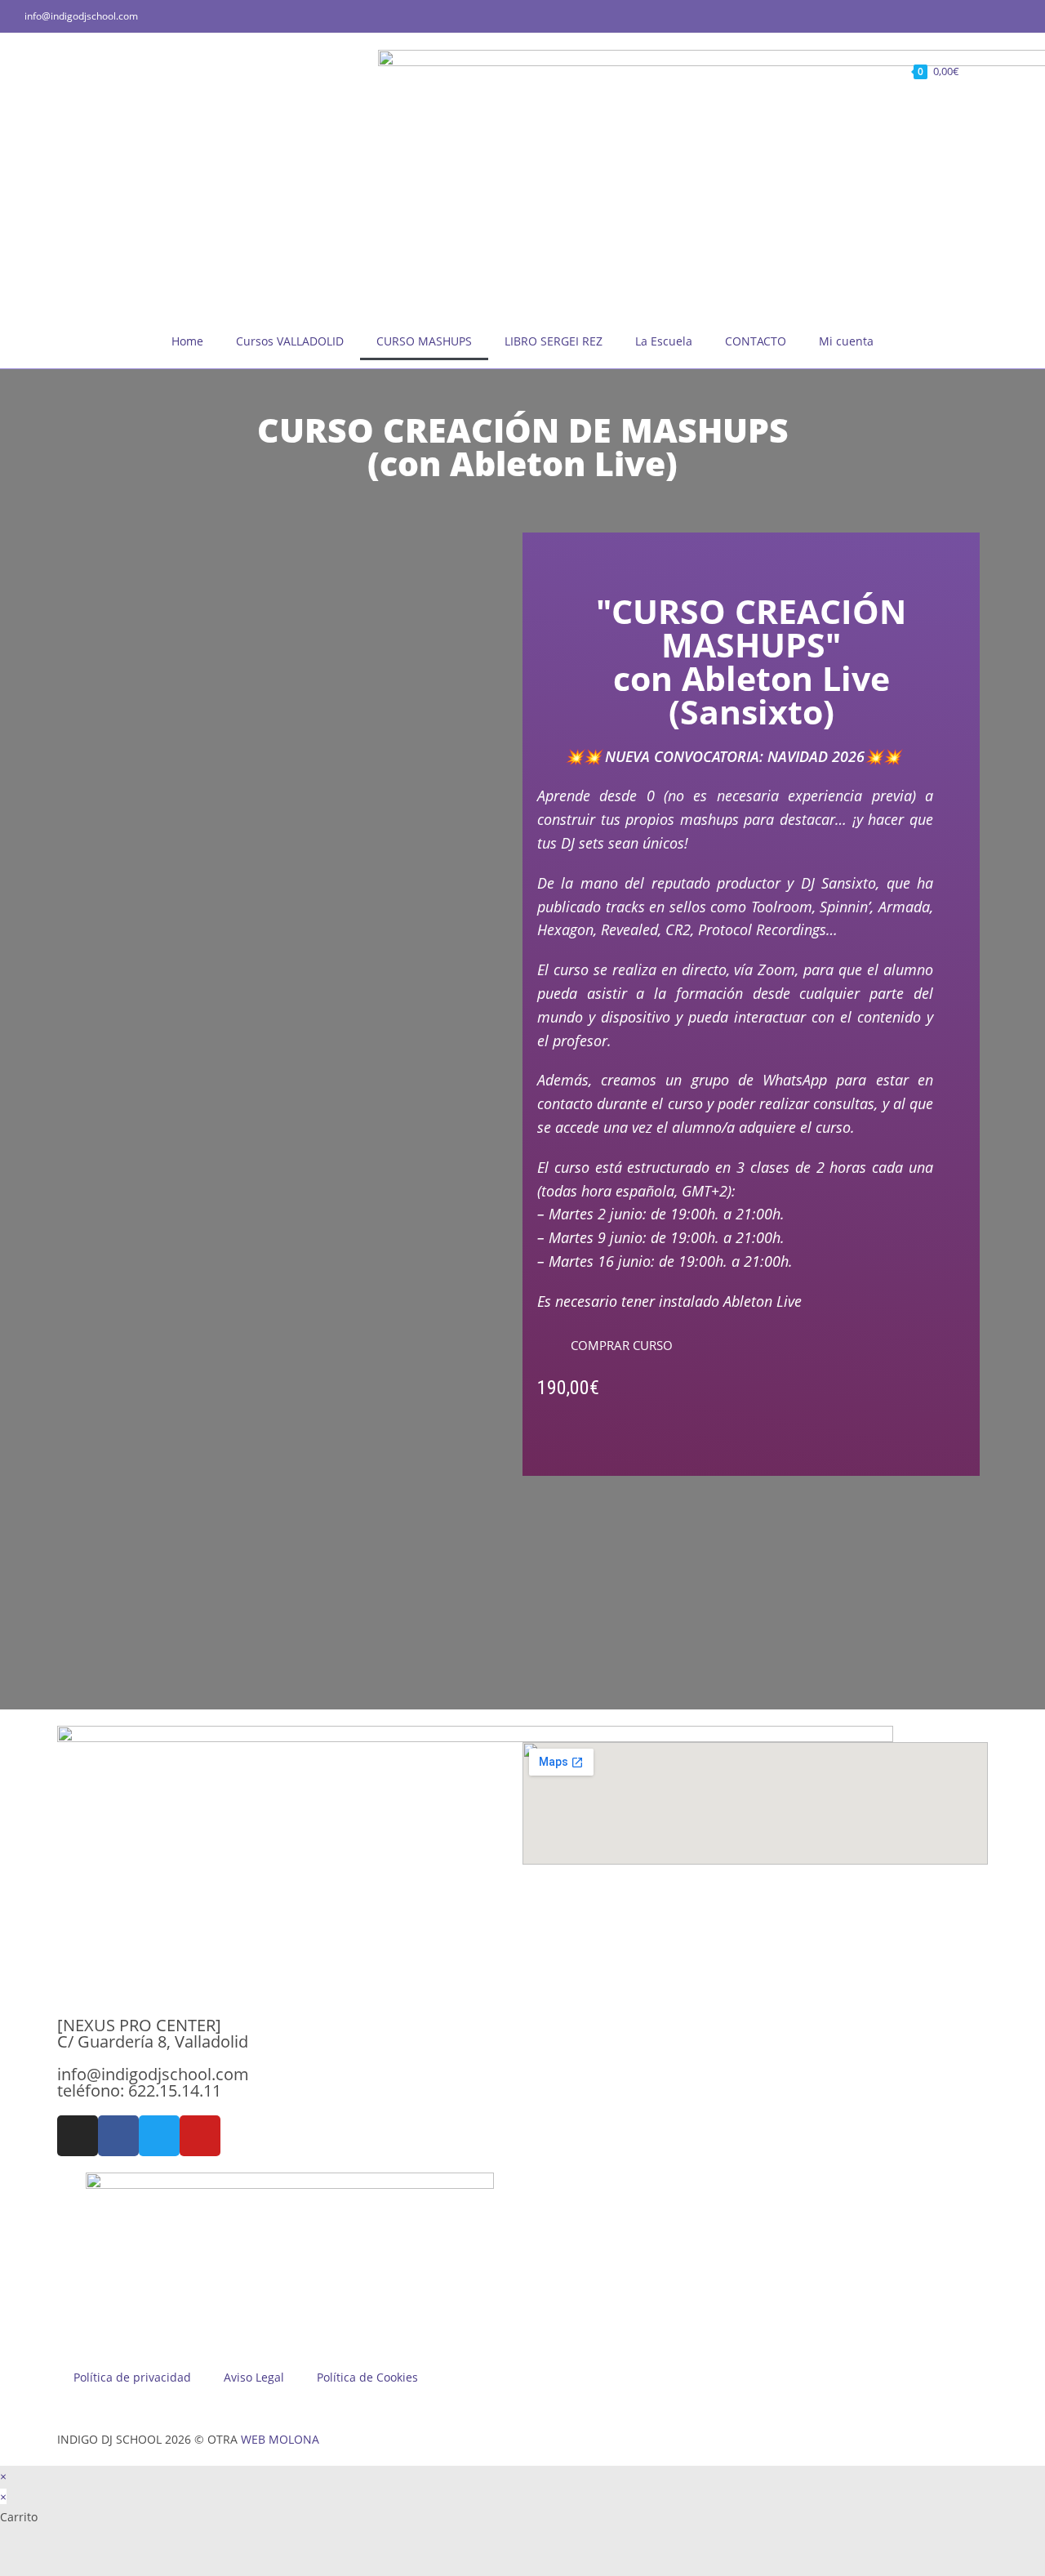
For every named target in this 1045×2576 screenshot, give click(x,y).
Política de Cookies (367, 2377)
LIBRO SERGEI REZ (554, 341)
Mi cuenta (846, 341)
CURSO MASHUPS (424, 341)
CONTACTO (756, 341)
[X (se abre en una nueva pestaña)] (960, 16)
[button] (615, 1346)
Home (187, 341)
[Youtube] (200, 2136)
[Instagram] (78, 2136)
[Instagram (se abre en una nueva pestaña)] (997, 16)
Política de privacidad (132, 2377)
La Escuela (664, 341)
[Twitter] (159, 2136)
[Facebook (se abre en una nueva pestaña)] (978, 16)
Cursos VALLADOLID (290, 341)
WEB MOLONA (280, 2439)
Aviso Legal (254, 2377)
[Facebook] (118, 2136)
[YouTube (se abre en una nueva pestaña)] (1014, 16)
